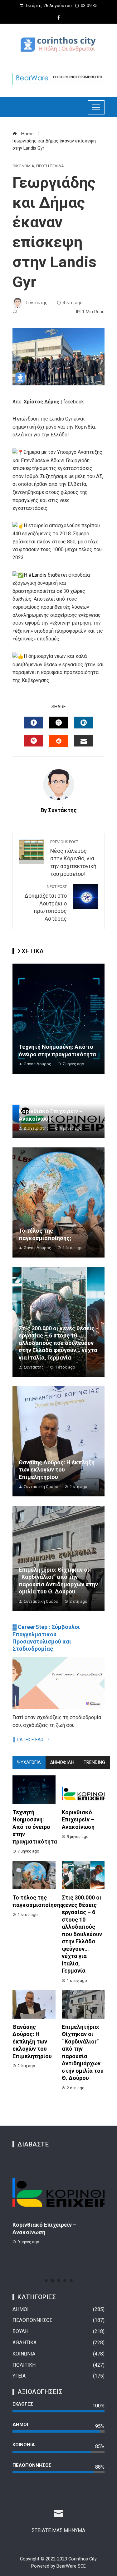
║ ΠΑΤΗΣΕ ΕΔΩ (28, 1740)
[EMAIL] (84, 741)
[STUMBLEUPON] (59, 741)
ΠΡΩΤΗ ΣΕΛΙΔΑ (50, 166)
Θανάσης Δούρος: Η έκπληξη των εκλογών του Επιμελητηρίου (57, 1470)
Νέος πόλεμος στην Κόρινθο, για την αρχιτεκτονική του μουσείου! (73, 858)
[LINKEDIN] (84, 723)
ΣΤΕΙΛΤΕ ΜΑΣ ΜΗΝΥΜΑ (58, 2530)
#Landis (37, 575)
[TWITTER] (59, 723)
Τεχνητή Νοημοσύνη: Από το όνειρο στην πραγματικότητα (35, 1827)
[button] (46, 2281)
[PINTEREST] (34, 741)
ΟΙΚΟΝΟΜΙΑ (23, 166)
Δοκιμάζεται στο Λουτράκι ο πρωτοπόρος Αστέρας (46, 903)
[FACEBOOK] (34, 723)
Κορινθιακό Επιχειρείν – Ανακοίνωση (78, 1820)
